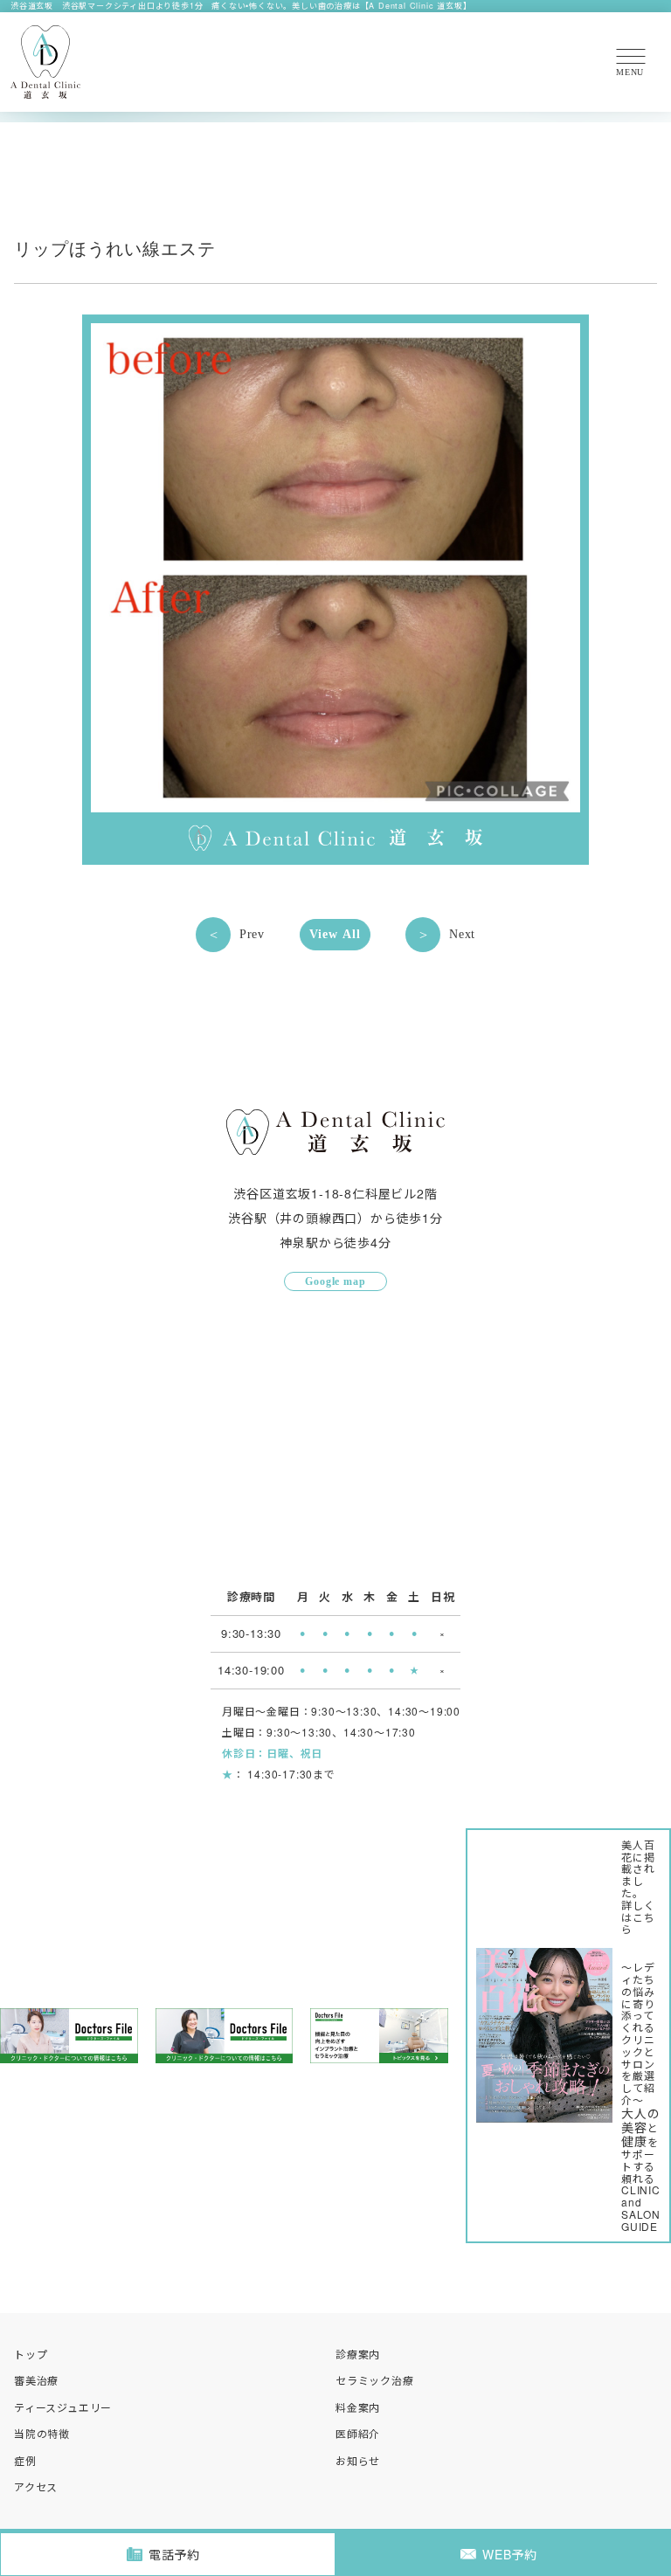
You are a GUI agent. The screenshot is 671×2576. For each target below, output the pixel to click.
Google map (336, 1281)
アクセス (36, 2486)
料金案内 (358, 2407)
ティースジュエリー (63, 2407)
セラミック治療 (375, 2380)
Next (462, 934)
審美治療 (36, 2380)
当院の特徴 (42, 2433)
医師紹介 (358, 2433)
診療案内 (358, 2354)
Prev (252, 934)
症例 (25, 2460)
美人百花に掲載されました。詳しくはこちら (638, 1887)
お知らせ (358, 2460)
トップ (31, 2354)
